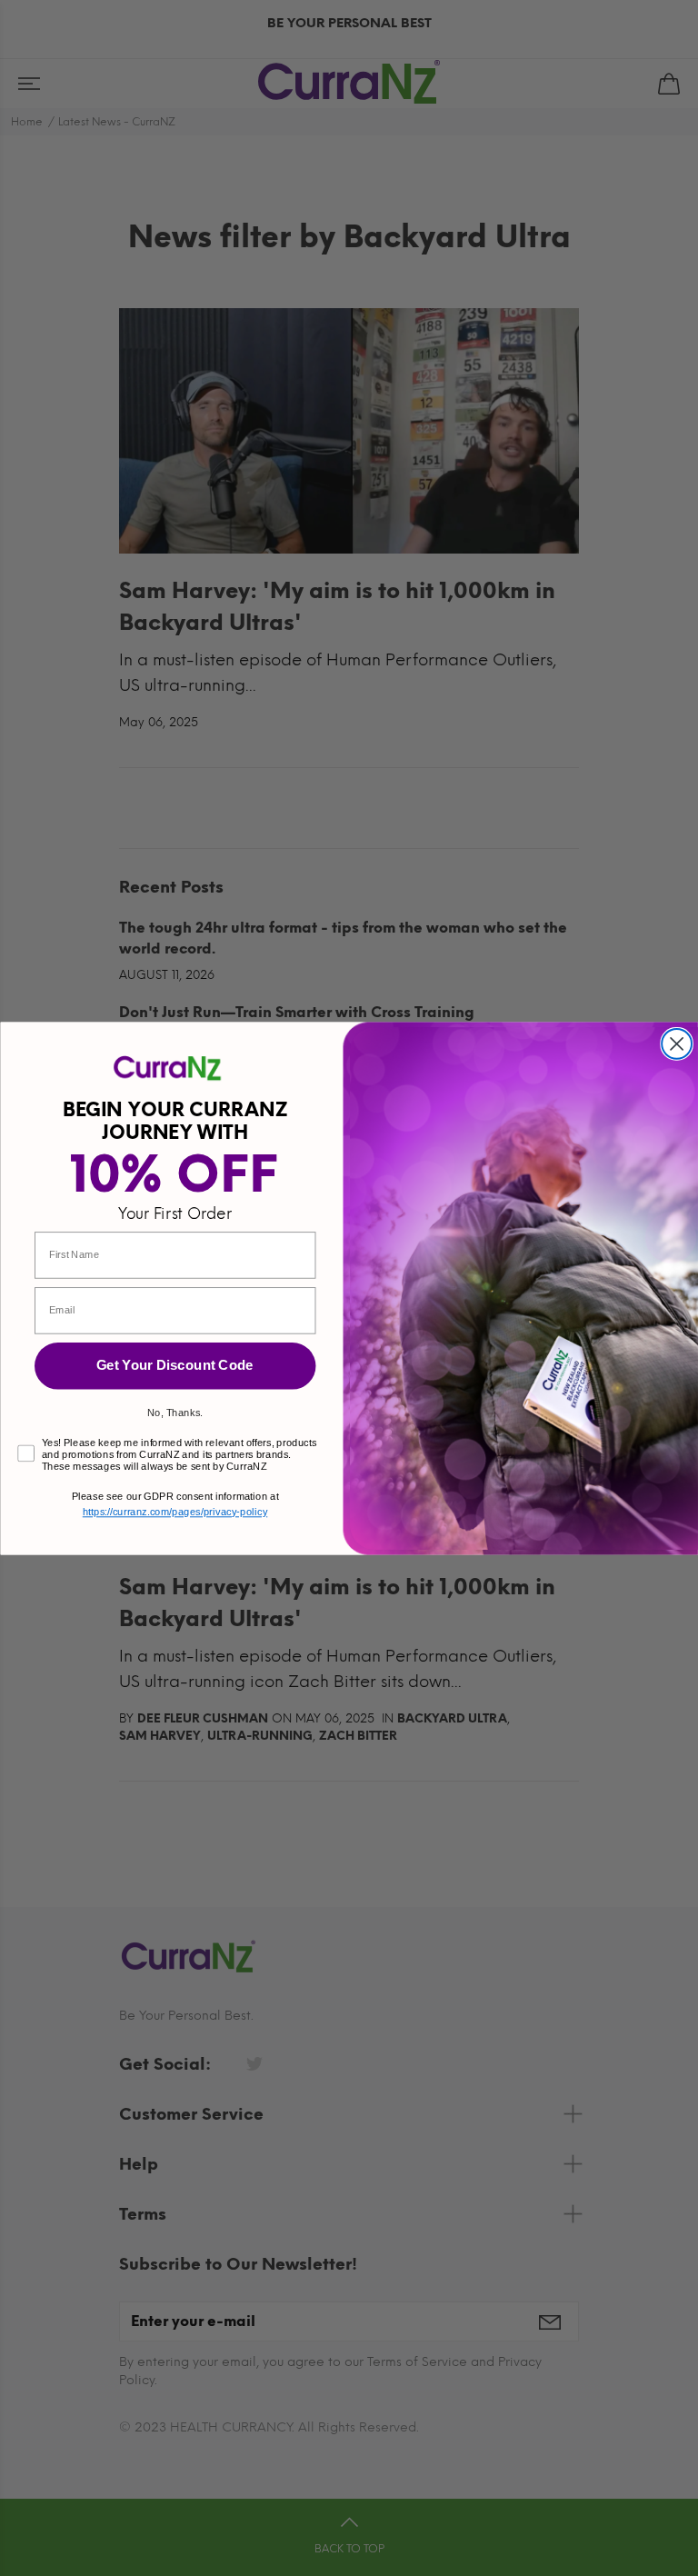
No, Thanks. (175, 1411)
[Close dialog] (677, 1043)
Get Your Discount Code (175, 1364)
